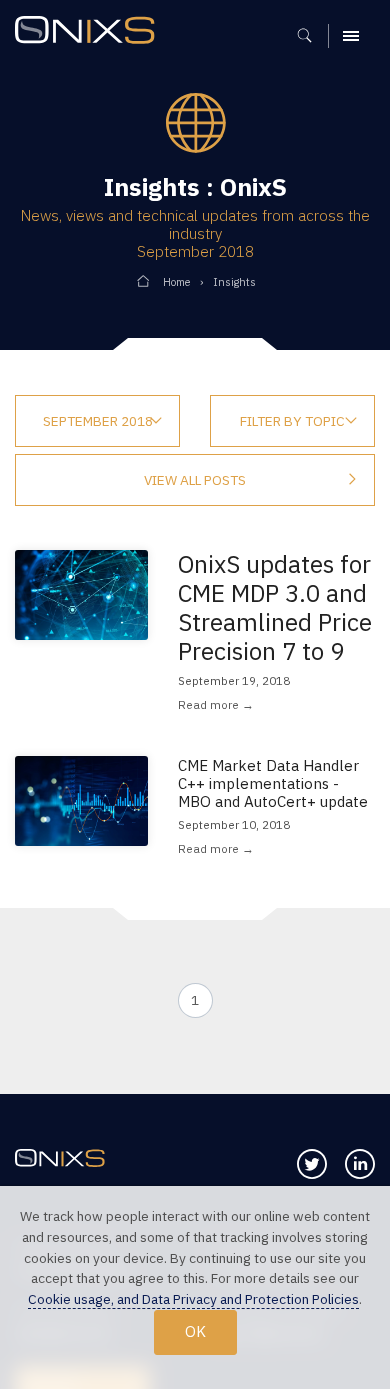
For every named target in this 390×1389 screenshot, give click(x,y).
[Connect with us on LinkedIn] (360, 1164)
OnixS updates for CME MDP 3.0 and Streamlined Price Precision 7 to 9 (275, 607)
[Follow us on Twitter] (312, 1164)
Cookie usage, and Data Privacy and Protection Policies (193, 1299)
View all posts (195, 480)
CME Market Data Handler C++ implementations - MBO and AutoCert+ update (273, 783)
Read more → (216, 704)
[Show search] (311, 36)
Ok (195, 1331)
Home (176, 282)
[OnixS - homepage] (90, 32)
